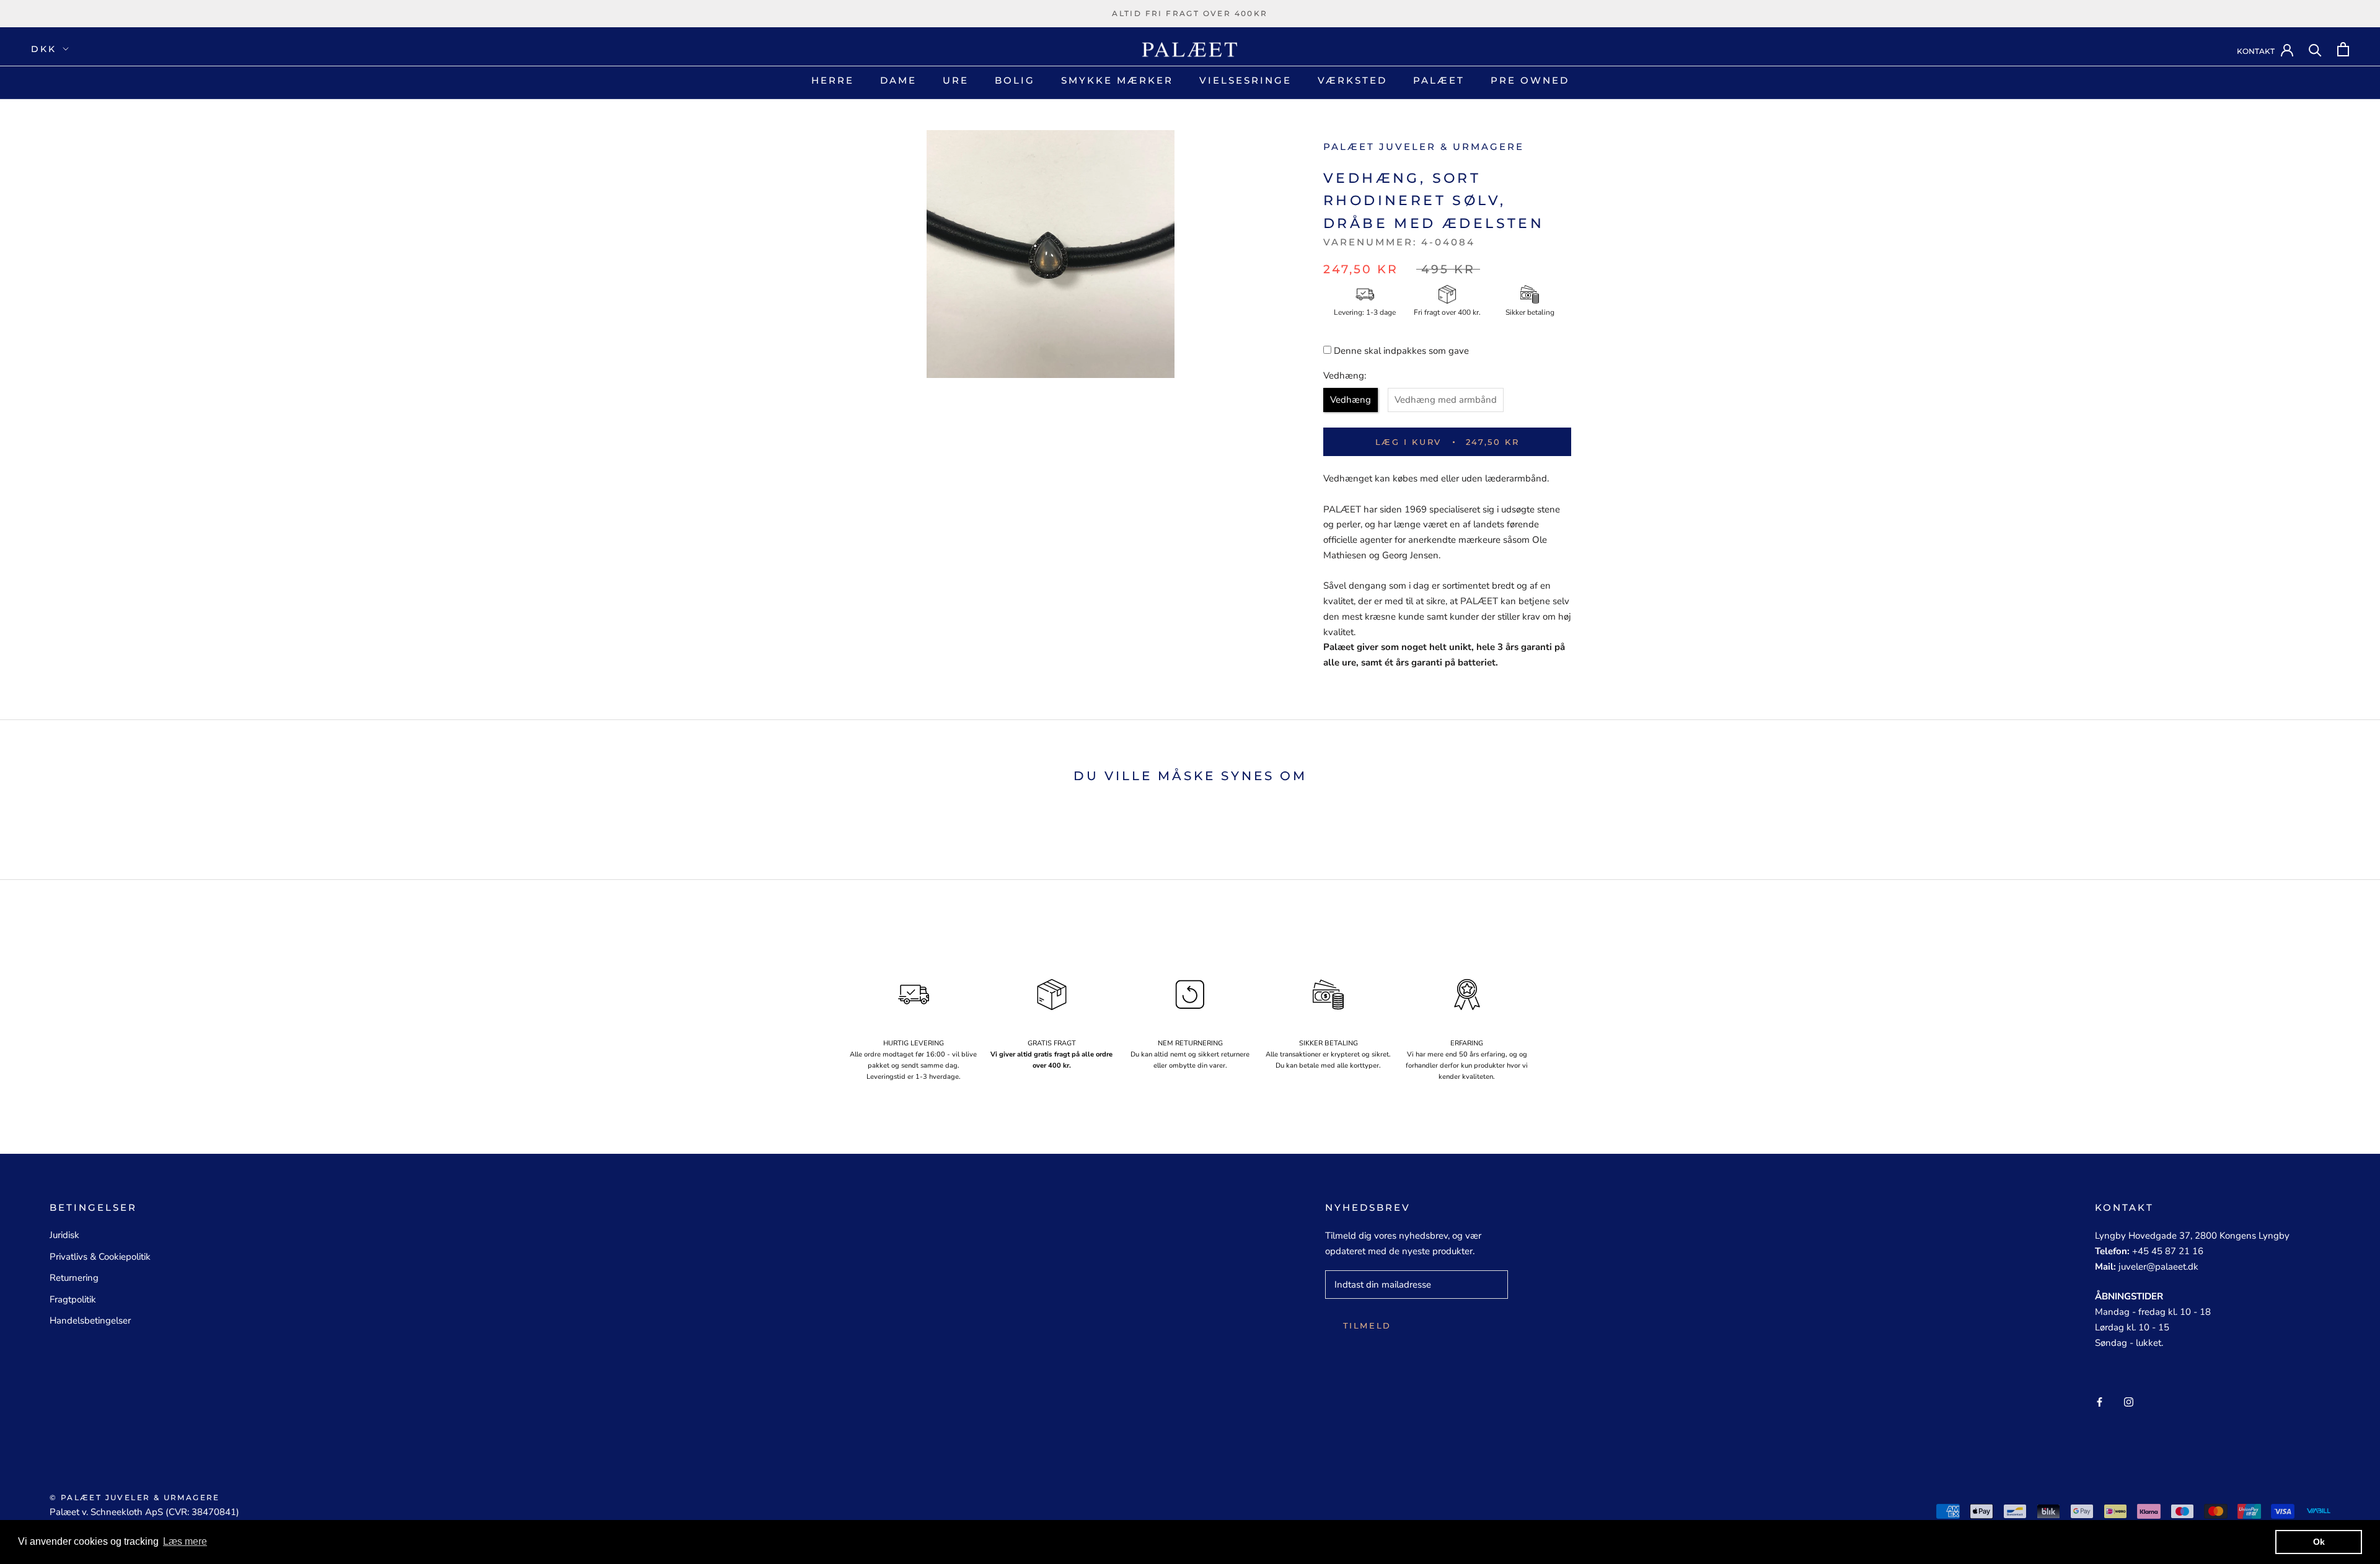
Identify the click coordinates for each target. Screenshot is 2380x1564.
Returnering (74, 1278)
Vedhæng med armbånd (1446, 400)
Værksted (1352, 80)
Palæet (1439, 80)
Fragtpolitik (73, 1299)
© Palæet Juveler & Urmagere (135, 1497)
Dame (898, 80)
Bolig (1015, 80)
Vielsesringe (1245, 80)
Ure (956, 80)
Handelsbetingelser (90, 1320)
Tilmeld (1367, 1325)
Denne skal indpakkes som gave (1401, 351)
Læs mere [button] (185, 1541)
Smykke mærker (1117, 80)
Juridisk (64, 1235)
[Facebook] (2100, 1401)
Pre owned (1530, 80)
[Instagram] (2129, 1401)
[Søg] (2315, 49)
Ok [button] (2319, 1542)
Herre (833, 80)
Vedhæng (1351, 400)
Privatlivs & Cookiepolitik (100, 1257)
